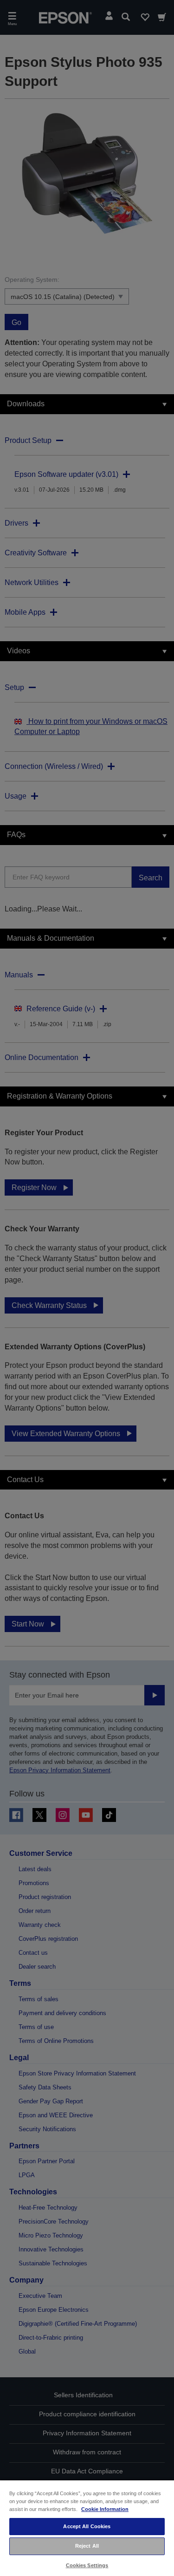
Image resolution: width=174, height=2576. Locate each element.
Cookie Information (105, 2509)
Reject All (87, 2546)
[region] (87, 2528)
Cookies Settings (87, 2565)
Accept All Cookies (87, 2526)
